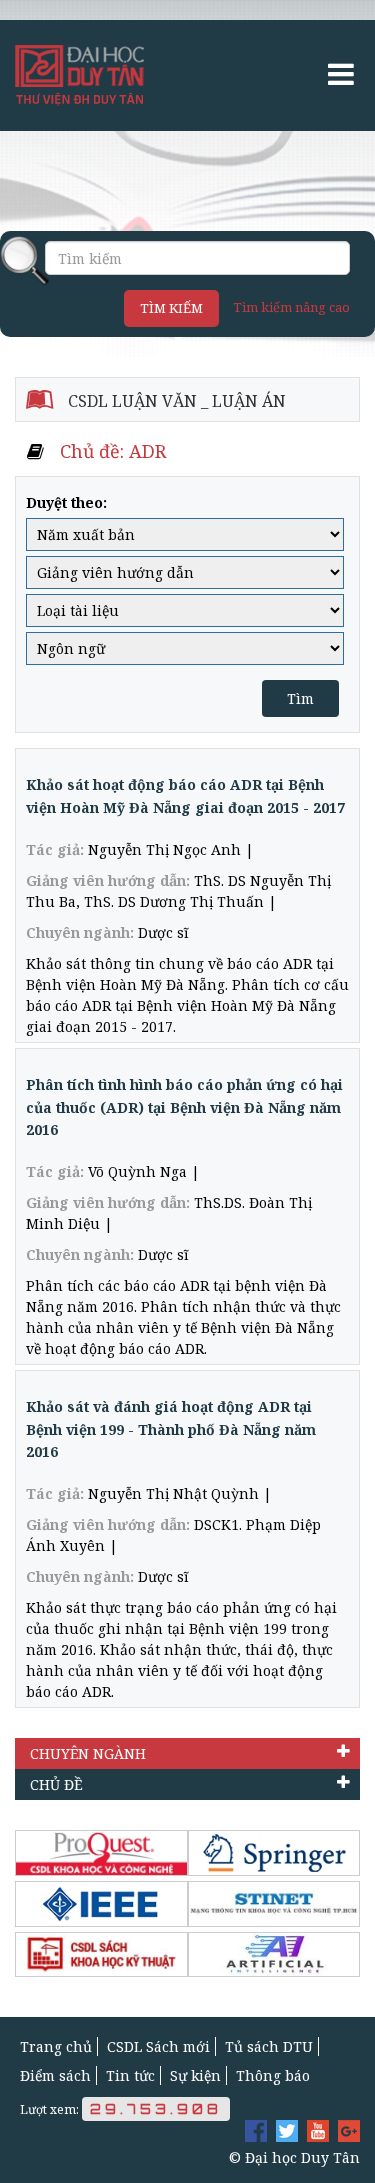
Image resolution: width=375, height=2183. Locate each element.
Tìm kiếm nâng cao (291, 307)
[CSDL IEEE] (101, 1904)
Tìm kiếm (171, 308)
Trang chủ (56, 2046)
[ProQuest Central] (101, 1853)
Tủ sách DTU (269, 2046)
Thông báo (273, 2075)
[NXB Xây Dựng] (101, 1955)
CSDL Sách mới (158, 2046)
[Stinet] (274, 1904)
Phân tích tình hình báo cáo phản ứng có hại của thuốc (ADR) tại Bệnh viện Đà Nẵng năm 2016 (184, 1107)
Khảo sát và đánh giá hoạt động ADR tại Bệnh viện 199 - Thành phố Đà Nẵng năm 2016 (171, 1429)
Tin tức (130, 2075)
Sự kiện (195, 2075)
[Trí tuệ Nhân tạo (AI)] (274, 1955)
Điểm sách (55, 2075)
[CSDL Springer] (274, 1853)
